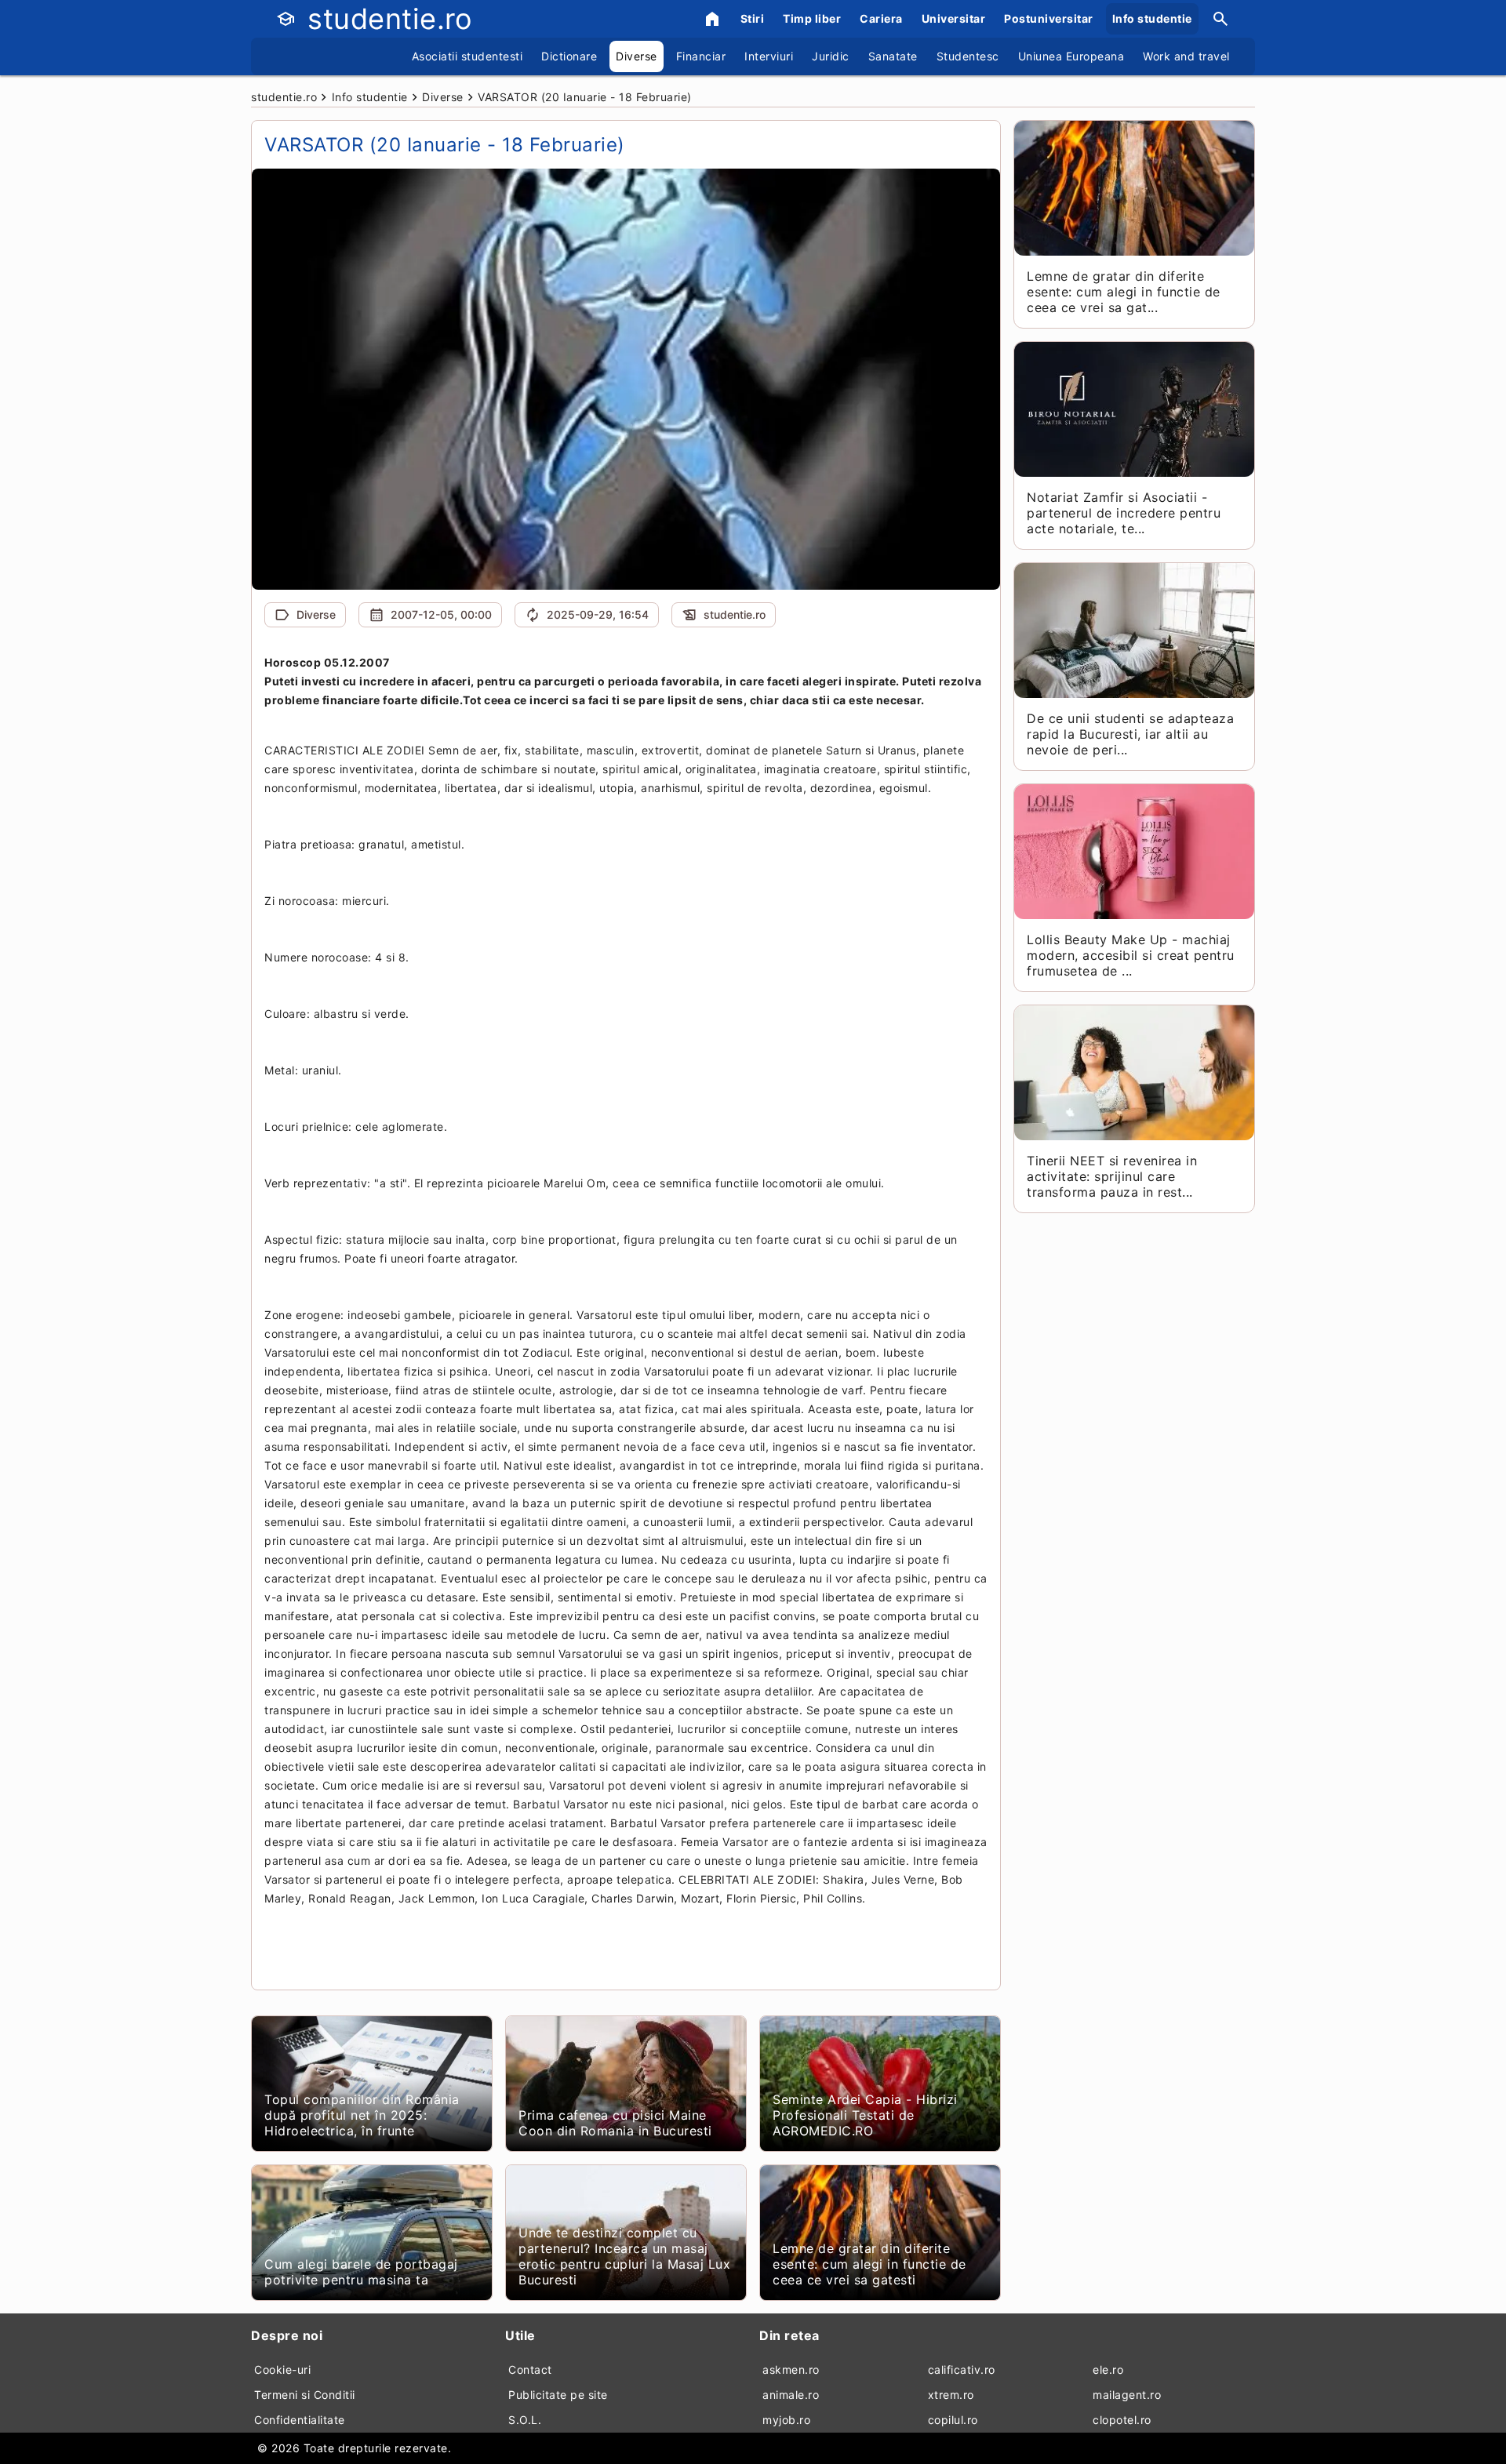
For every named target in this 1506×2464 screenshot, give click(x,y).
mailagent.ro (1127, 2395)
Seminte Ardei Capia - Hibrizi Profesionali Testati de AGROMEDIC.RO (865, 2115)
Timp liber (812, 18)
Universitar (954, 18)
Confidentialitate (300, 2420)
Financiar (701, 56)
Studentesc (968, 56)
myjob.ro (786, 2420)
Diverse (637, 56)
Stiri (753, 18)
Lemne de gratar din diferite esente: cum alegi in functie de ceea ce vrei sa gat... (1124, 292)
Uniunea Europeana (1071, 56)
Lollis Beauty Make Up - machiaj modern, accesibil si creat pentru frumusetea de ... (1131, 955)
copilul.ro (953, 2420)
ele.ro (1108, 2370)
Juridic (831, 56)
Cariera (881, 18)
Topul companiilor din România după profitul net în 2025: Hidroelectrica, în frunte (362, 2115)
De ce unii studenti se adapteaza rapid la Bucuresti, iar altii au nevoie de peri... (1130, 734)
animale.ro (791, 2395)
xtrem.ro (951, 2395)
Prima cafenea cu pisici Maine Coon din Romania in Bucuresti (615, 2123)
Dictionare (569, 56)
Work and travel (1186, 56)
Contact (530, 2370)
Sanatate (893, 56)
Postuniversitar (1049, 18)
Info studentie (1152, 18)
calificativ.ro (962, 2370)
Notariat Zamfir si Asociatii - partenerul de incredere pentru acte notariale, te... (1124, 513)
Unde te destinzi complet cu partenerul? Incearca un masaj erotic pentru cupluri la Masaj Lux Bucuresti (624, 2256)
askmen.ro (791, 2370)
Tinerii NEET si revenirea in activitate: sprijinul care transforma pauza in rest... (1112, 1176)
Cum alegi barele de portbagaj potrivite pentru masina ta (361, 2272)
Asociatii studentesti (467, 56)
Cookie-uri (282, 2370)
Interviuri (769, 56)
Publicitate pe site (558, 2395)
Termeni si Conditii (305, 2395)
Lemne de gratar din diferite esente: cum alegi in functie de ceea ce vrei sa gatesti (869, 2264)
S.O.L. (525, 2420)
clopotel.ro (1122, 2420)
